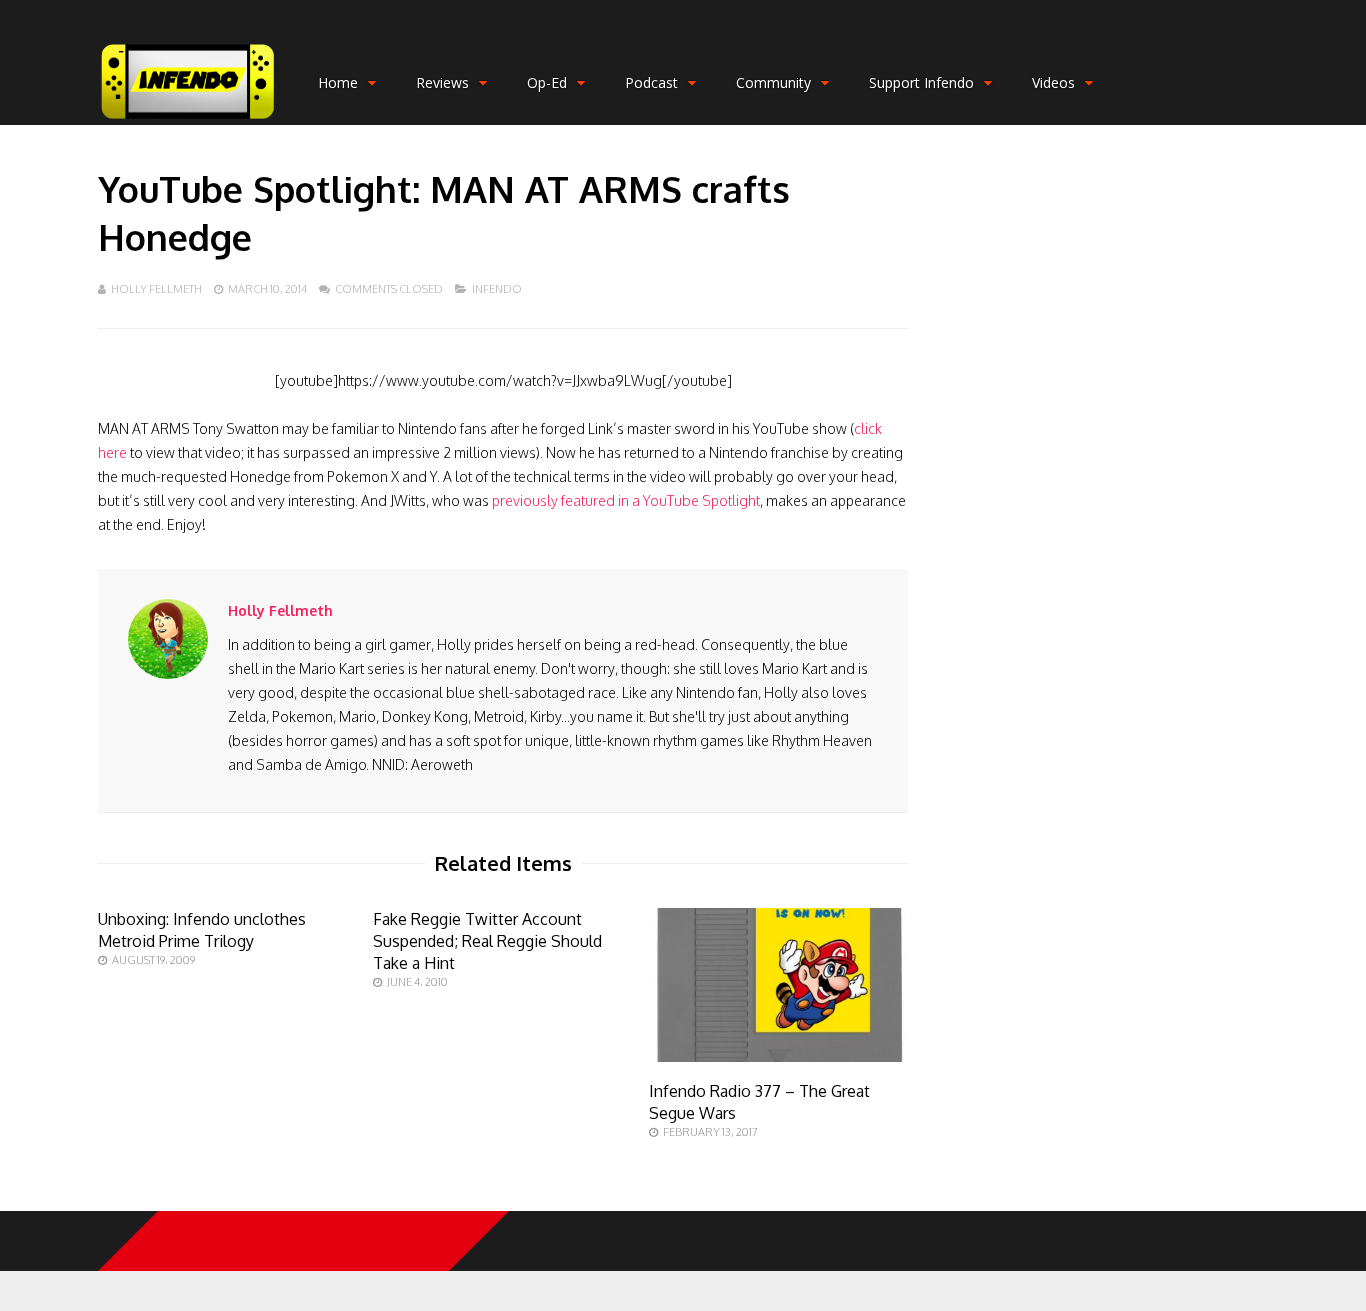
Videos (1053, 82)
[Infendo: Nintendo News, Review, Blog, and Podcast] (188, 120)
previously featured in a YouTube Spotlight (626, 500)
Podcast (651, 82)
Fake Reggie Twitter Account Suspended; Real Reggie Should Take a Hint (487, 941)
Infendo (497, 289)
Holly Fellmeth (156, 289)
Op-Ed (547, 82)
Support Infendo (921, 82)
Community (773, 82)
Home (338, 82)
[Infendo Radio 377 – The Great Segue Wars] (778, 1056)
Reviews (442, 82)
